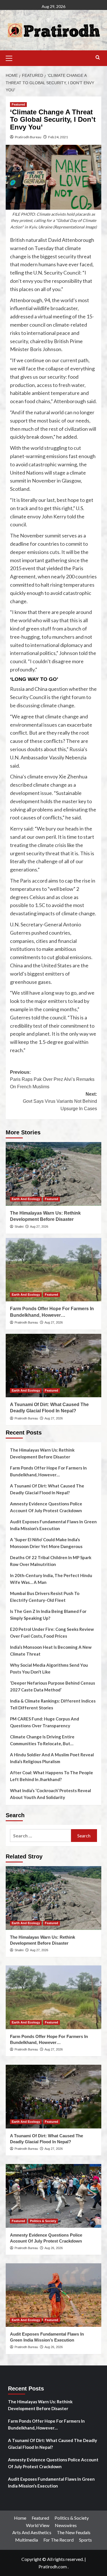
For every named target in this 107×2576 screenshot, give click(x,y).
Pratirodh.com (53, 2566)
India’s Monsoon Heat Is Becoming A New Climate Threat (51, 1650)
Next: (60, 1101)
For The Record (58, 2540)
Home (20, 2518)
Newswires (66, 2525)
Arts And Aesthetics (32, 2532)
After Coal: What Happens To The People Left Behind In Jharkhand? (52, 1776)
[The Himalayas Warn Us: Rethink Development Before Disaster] (53, 1174)
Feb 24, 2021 (58, 137)
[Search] (98, 58)
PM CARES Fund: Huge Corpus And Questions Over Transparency (45, 1722)
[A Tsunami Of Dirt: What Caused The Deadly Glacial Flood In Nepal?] (53, 1366)
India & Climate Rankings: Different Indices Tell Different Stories (53, 1704)
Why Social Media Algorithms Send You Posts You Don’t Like (49, 1668)
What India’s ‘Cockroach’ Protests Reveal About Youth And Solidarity (51, 1794)
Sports (85, 2540)
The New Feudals (74, 2532)
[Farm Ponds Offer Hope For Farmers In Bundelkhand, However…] (53, 1270)
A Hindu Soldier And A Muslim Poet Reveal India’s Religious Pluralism (52, 1758)
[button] (11, 57)
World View (38, 2525)
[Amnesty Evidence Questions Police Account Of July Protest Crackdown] (53, 2196)
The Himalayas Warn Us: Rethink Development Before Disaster (42, 1453)
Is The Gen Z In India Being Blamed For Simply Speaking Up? (48, 1615)
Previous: (52, 1079)
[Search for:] (41, 1836)
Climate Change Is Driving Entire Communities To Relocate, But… (42, 1740)
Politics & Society (43, 2221)
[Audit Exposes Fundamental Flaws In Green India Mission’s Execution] (53, 2295)
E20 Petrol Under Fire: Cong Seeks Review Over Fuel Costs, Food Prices (52, 1633)
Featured (18, 104)
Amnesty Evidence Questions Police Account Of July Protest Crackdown (46, 1507)
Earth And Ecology (26, 1199)
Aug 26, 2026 (54, 2248)
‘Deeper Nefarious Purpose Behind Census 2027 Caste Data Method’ (53, 1686)
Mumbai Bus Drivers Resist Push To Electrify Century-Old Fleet (45, 1597)
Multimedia (27, 2540)
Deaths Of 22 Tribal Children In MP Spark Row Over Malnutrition (51, 1561)
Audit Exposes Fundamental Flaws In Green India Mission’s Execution (53, 1525)
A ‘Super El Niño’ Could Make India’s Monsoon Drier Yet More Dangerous (46, 1543)
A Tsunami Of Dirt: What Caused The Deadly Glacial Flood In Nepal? (47, 1489)
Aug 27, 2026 (39, 1227)
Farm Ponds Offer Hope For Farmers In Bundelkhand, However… (48, 1471)
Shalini (19, 1227)
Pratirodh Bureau (28, 137)
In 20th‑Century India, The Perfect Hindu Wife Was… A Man (51, 1579)
